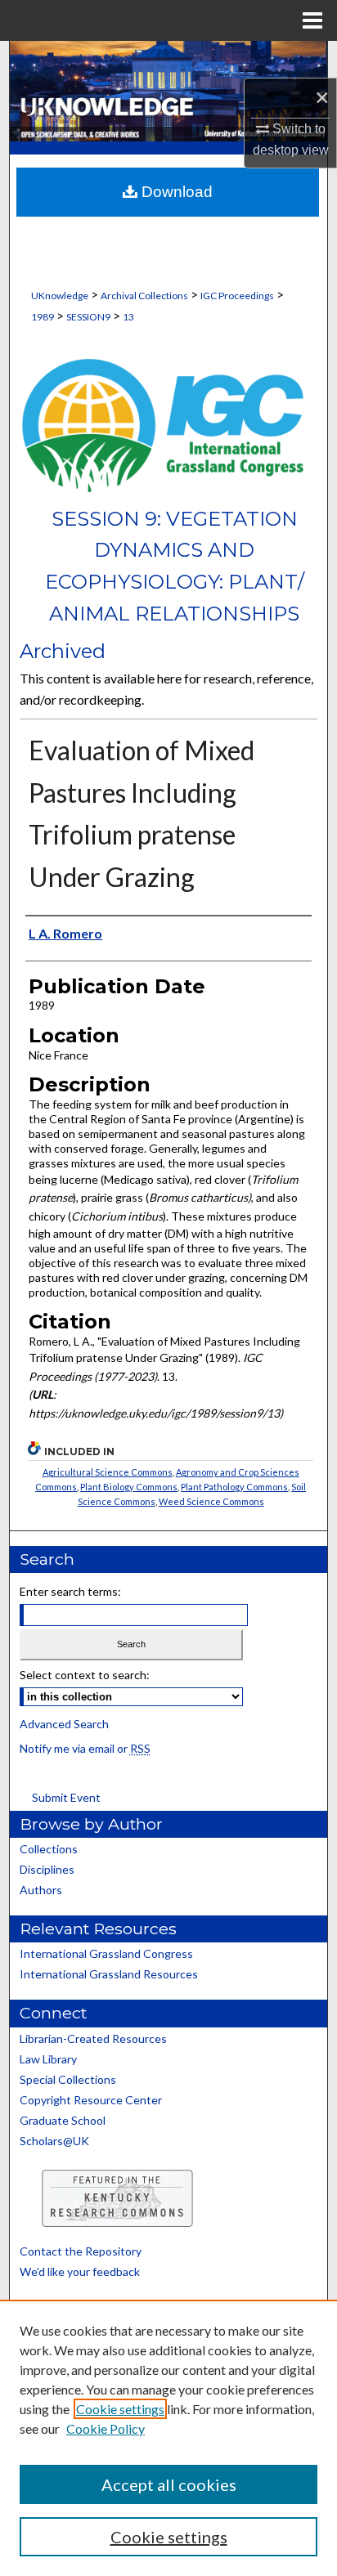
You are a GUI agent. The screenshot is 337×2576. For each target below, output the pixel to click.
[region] (168, 2438)
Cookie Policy (106, 2428)
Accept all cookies (169, 2484)
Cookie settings (120, 2409)
